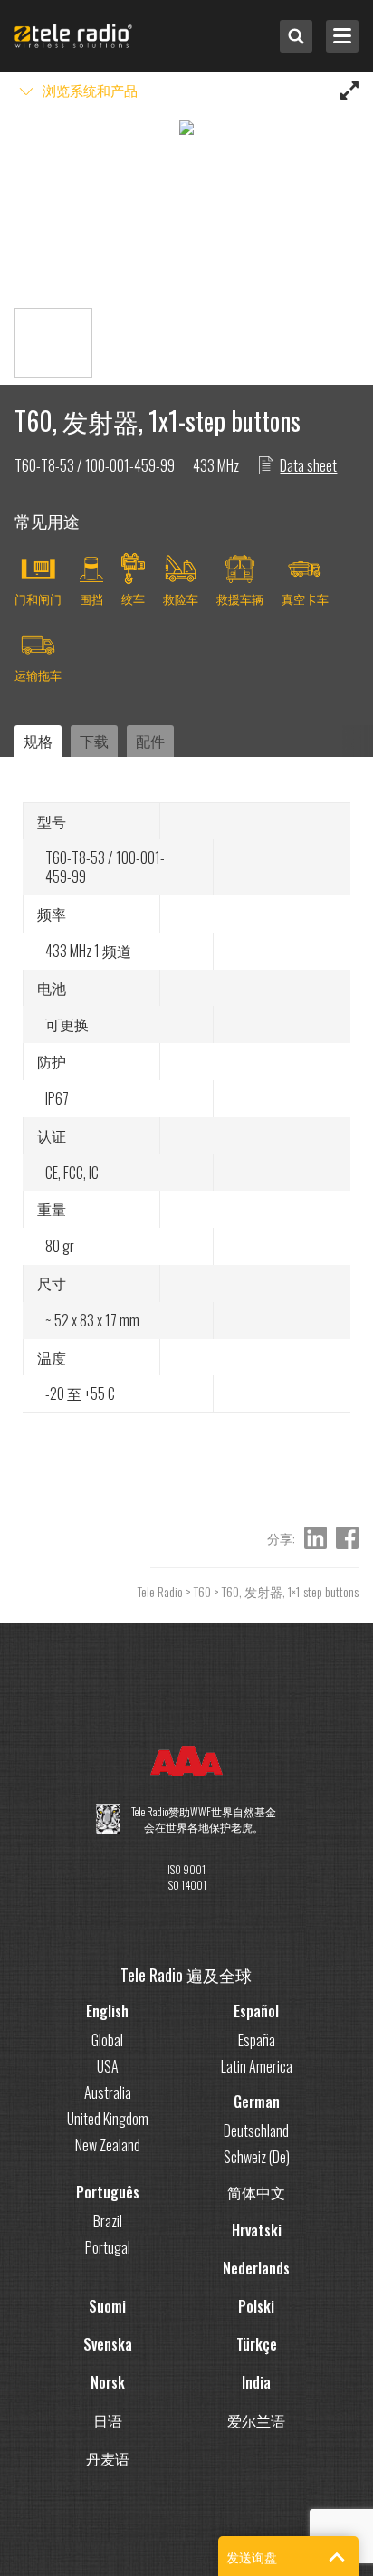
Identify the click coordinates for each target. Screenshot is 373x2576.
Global (107, 2040)
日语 (108, 2420)
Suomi (107, 2306)
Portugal (108, 2247)
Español (256, 2011)
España (257, 2040)
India (256, 2382)
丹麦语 (108, 2458)
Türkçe (257, 2344)
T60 (202, 1591)
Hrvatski (257, 2230)
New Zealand (108, 2145)
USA (108, 2066)
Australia (108, 2092)
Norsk (108, 2382)
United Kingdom (108, 2119)
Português (108, 2192)
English (107, 2011)
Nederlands (256, 2268)
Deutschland (256, 2131)
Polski (256, 2306)
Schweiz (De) (257, 2157)
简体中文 (256, 2192)
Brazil (108, 2221)
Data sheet (308, 465)
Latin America (257, 2066)
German (257, 2102)
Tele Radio (160, 1591)
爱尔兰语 (256, 2420)
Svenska (108, 2344)
